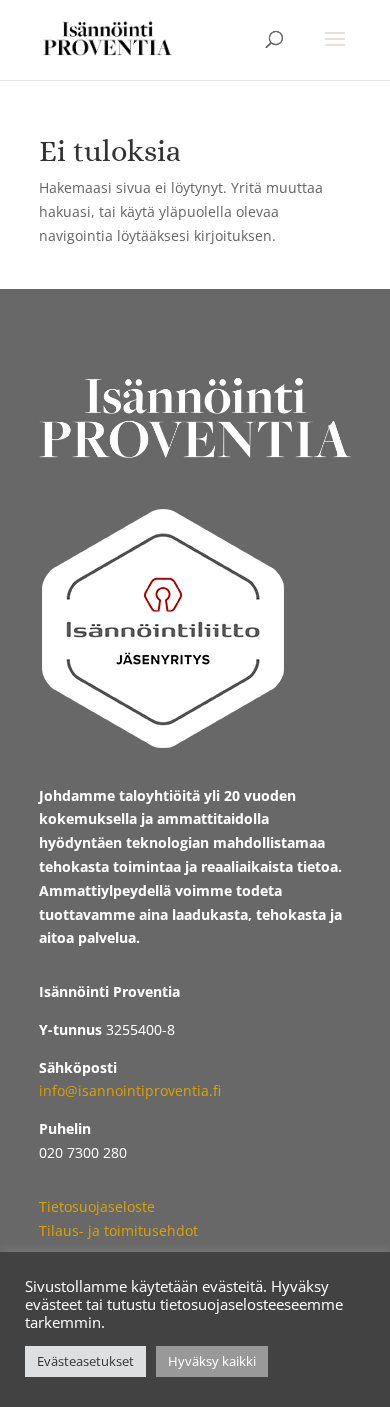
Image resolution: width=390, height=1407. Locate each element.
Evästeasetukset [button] (85, 1361)
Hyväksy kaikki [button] (212, 1361)
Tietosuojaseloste (97, 1206)
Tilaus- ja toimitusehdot (118, 1230)
